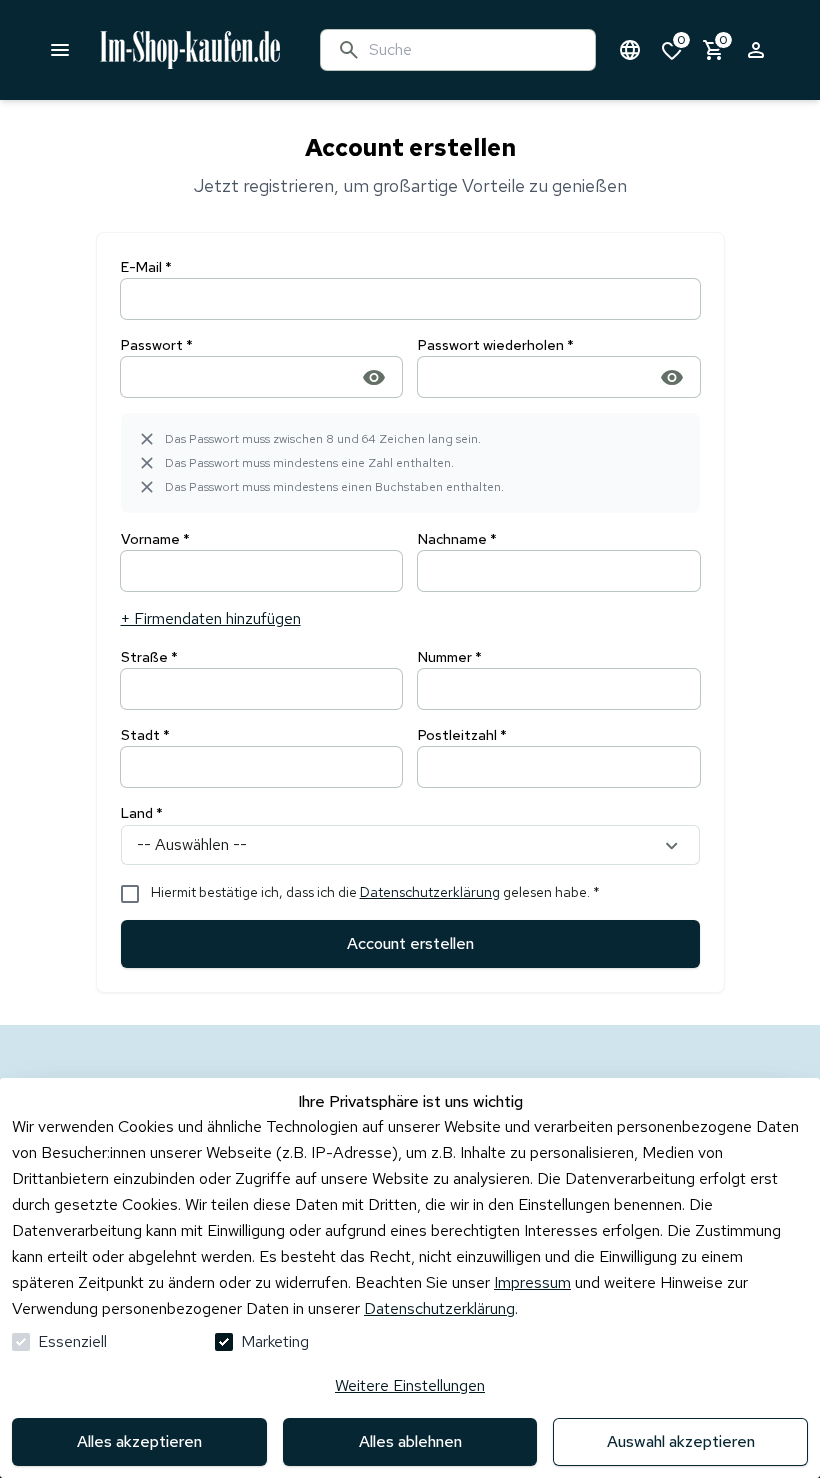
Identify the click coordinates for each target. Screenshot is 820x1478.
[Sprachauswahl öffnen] (630, 50)
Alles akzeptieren (139, 1441)
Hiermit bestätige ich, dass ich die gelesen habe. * (375, 892)
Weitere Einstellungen (410, 1385)
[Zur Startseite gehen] (240, 50)
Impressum (532, 1282)
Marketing (275, 1341)
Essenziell (72, 1341)
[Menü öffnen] (60, 50)
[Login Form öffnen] (756, 50)
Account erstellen (410, 943)
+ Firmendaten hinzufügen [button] (211, 618)
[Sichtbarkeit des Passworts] (374, 376)
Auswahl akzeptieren (681, 1441)
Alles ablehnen (410, 1441)
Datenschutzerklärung (430, 892)
